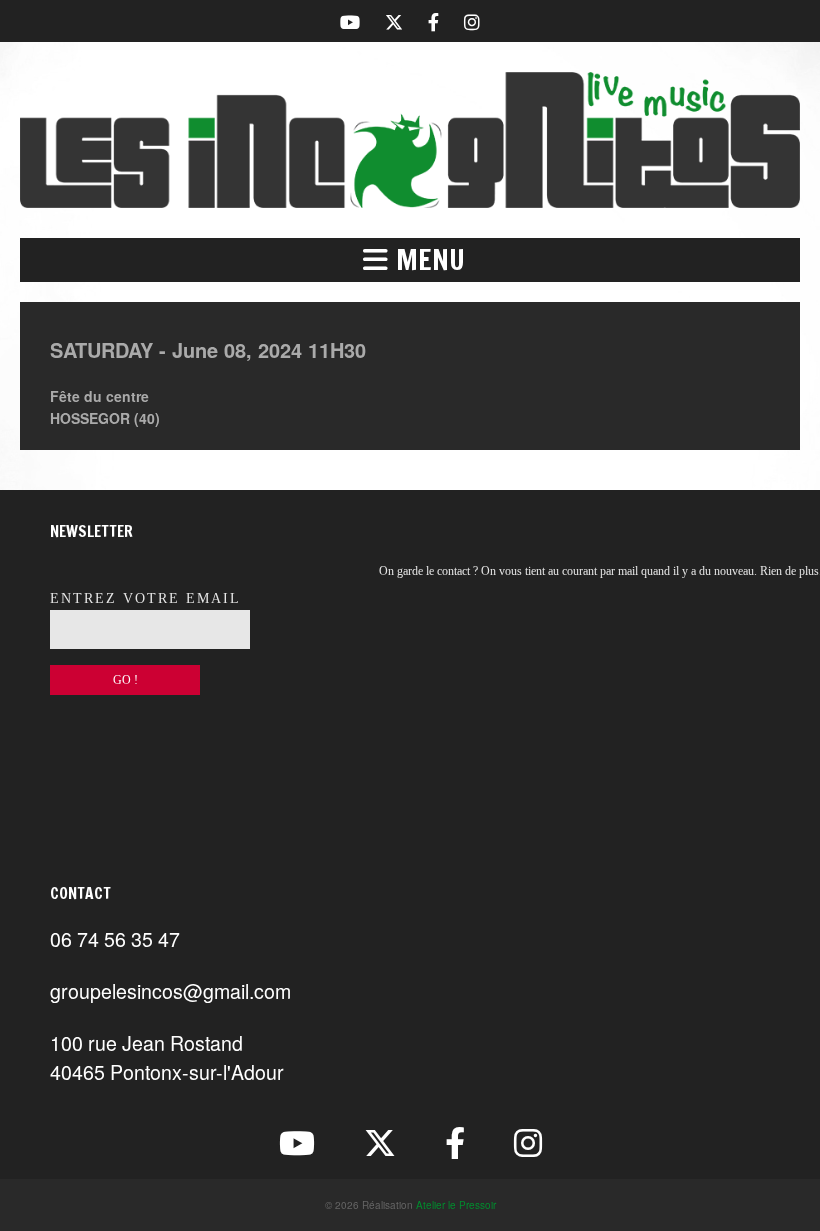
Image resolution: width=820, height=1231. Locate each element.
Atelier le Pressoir (456, 1205)
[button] (410, 260)
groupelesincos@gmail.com (170, 990)
